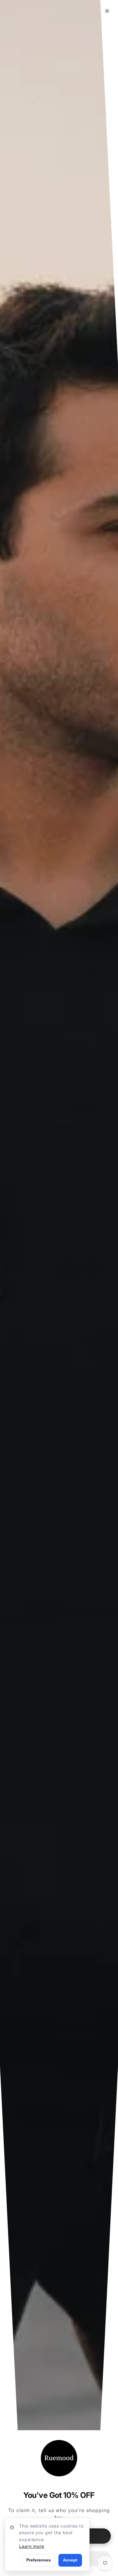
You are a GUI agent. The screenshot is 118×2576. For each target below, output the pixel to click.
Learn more (32, 2546)
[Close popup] (107, 11)
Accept (70, 2560)
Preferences (39, 2560)
